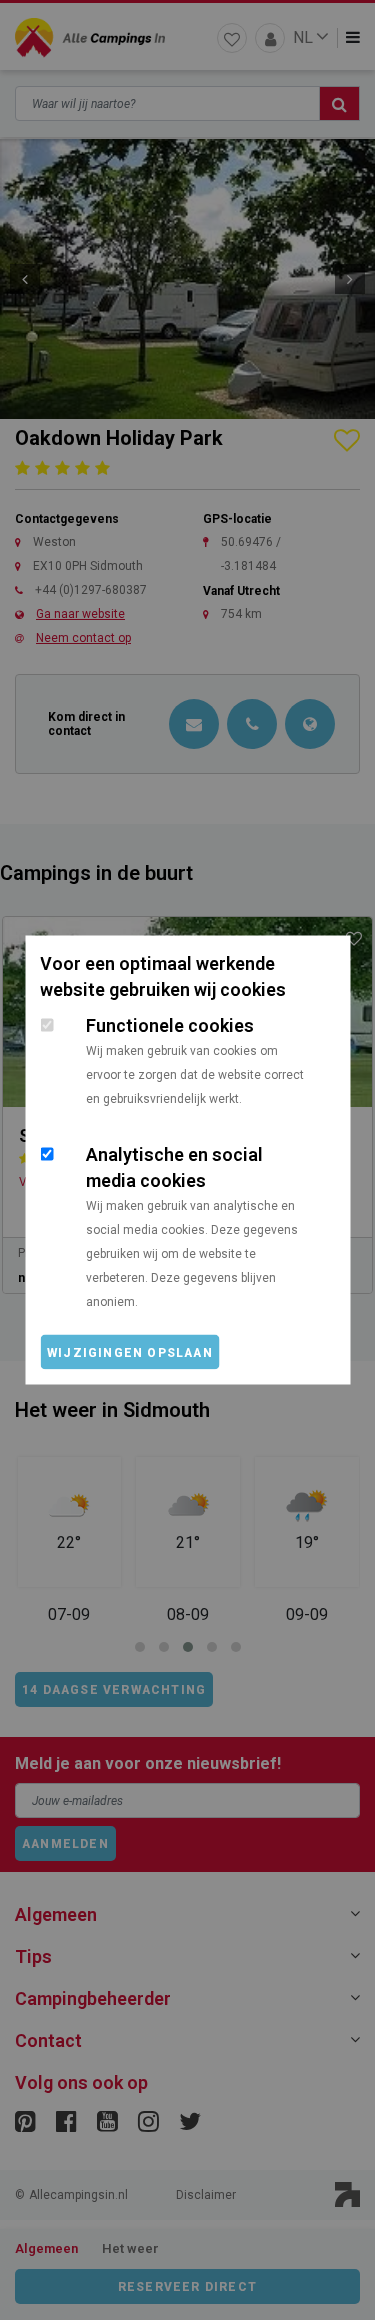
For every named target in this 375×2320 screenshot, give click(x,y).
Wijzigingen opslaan (130, 1353)
